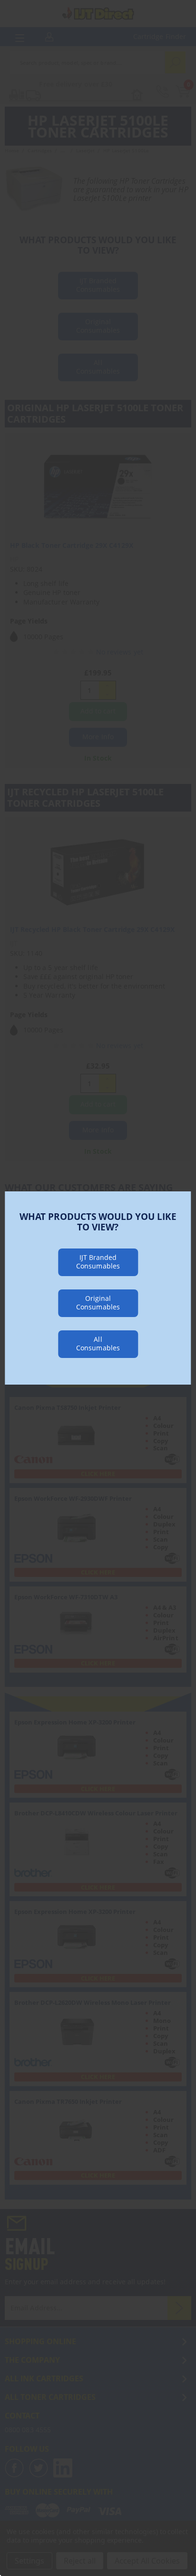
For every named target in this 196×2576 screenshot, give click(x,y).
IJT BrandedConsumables (98, 1262)
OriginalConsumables (98, 1303)
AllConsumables (98, 1343)
